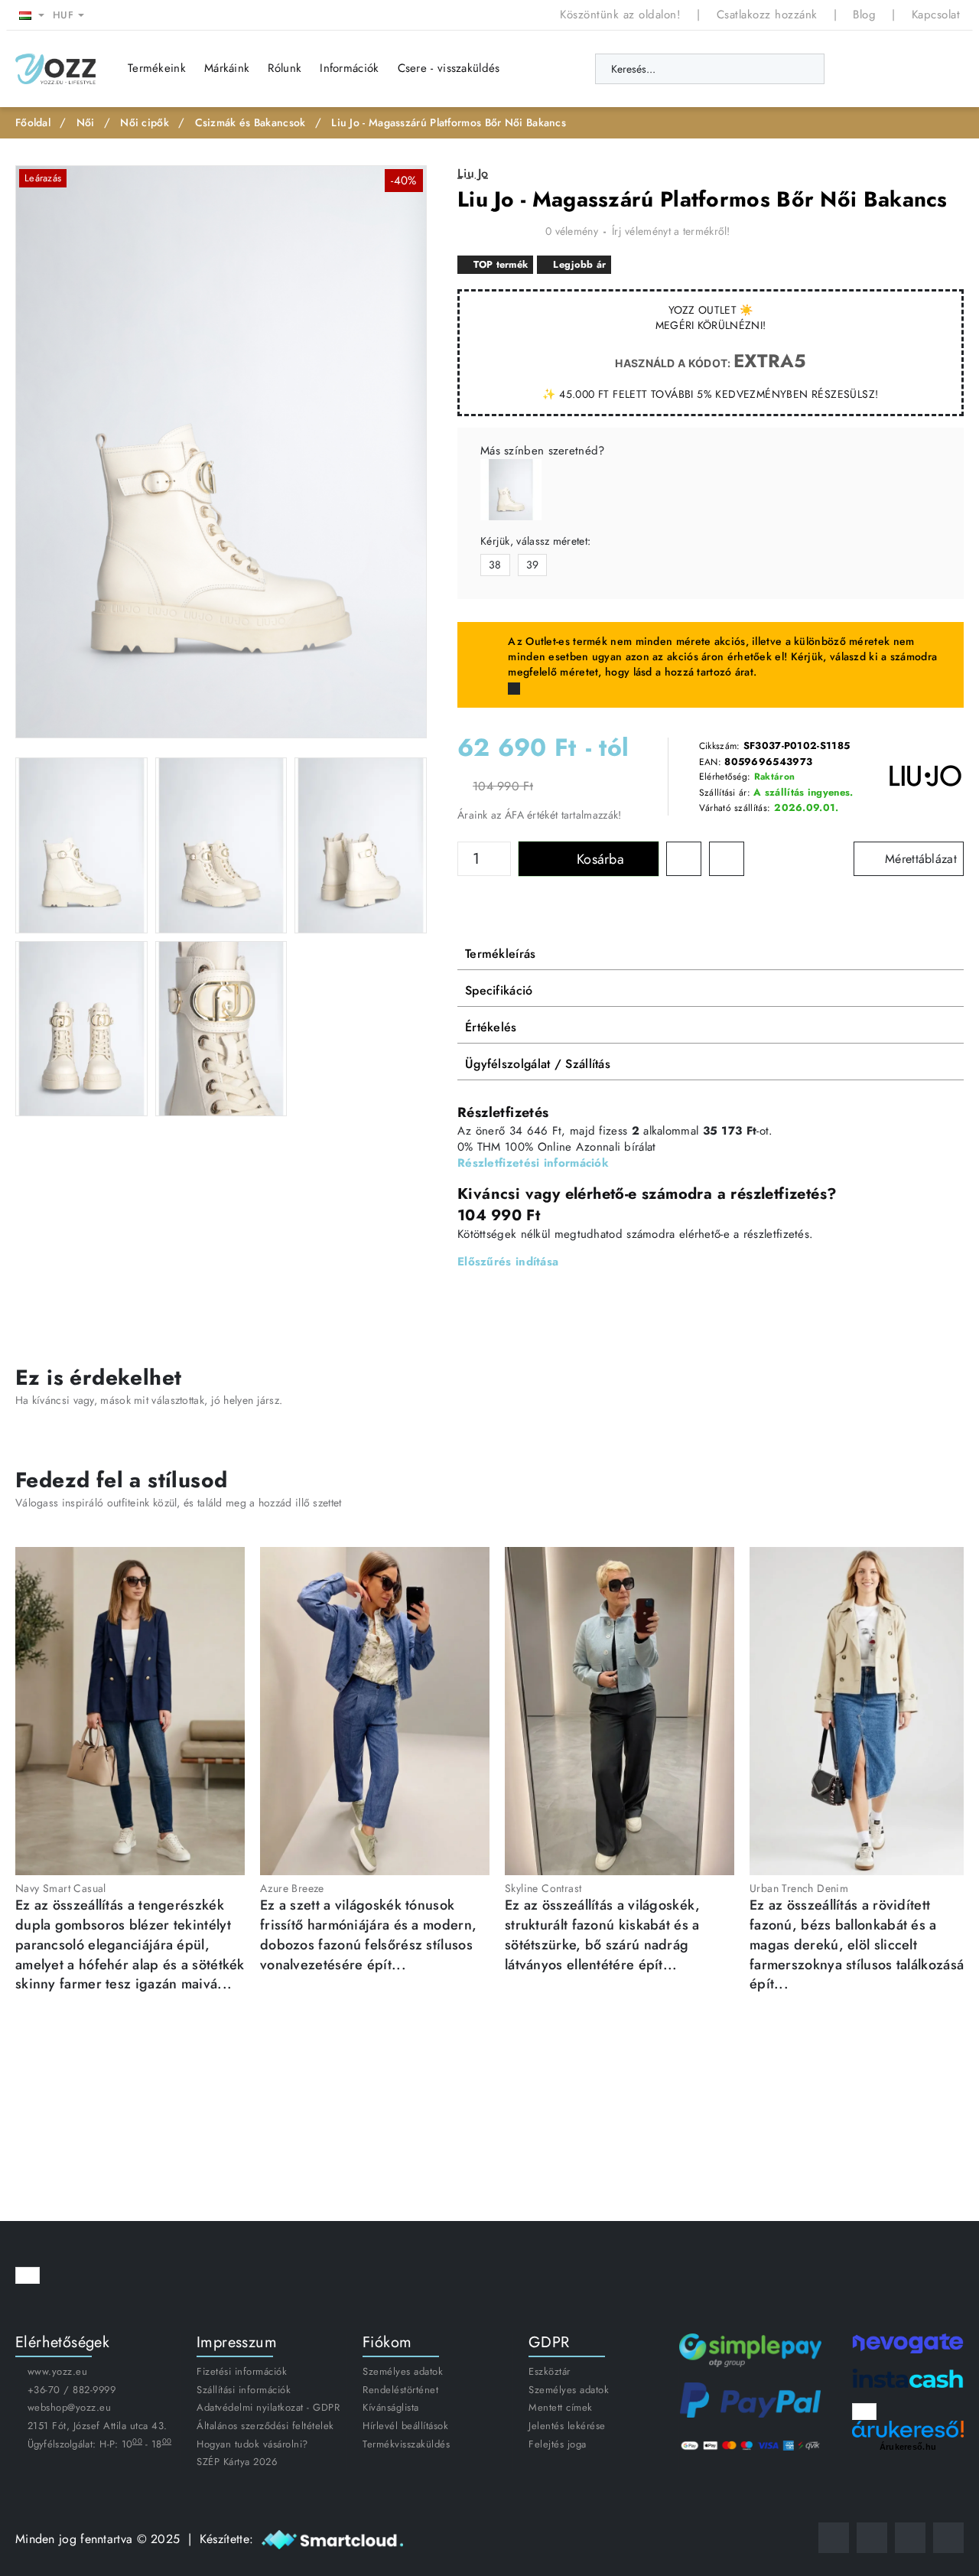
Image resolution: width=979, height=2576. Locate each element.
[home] (33, 123)
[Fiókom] (918, 69)
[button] (589, 859)
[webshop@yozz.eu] (948, 2538)
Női (86, 122)
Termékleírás (501, 954)
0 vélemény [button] (572, 231)
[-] (503, 868)
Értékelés (491, 1027)
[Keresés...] (805, 69)
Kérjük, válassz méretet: (535, 541)
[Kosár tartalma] (948, 69)
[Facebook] (834, 2538)
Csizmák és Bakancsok (250, 122)
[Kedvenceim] (861, 69)
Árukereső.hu (908, 2446)
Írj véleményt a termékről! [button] (671, 231)
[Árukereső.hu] (908, 2429)
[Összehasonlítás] (890, 69)
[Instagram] (872, 2538)
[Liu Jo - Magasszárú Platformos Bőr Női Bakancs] (511, 489)
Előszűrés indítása (508, 1262)
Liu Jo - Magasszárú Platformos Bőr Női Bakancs (449, 122)
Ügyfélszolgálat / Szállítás (538, 1064)
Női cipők (145, 122)
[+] (503, 851)
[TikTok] (910, 2538)
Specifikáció (499, 990)
